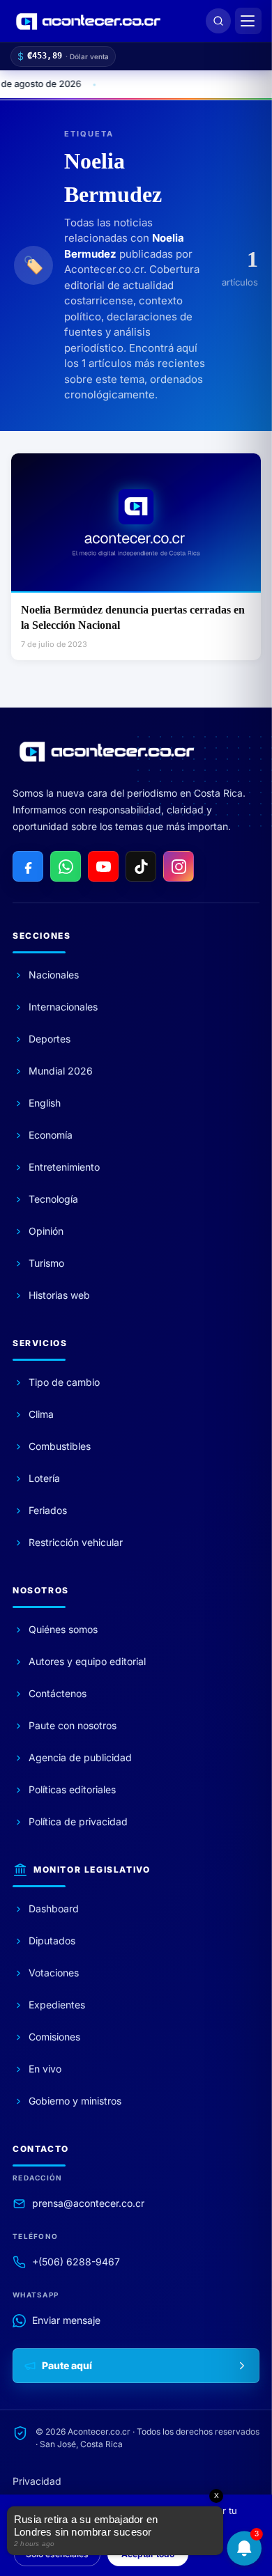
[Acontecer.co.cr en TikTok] (141, 866)
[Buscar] (218, 21)
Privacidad (37, 2481)
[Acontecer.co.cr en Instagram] (179, 866)
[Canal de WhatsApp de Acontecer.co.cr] (66, 866)
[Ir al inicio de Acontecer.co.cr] (107, 751)
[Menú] (248, 21)
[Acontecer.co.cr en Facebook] (28, 866)
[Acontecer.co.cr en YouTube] (103, 866)
